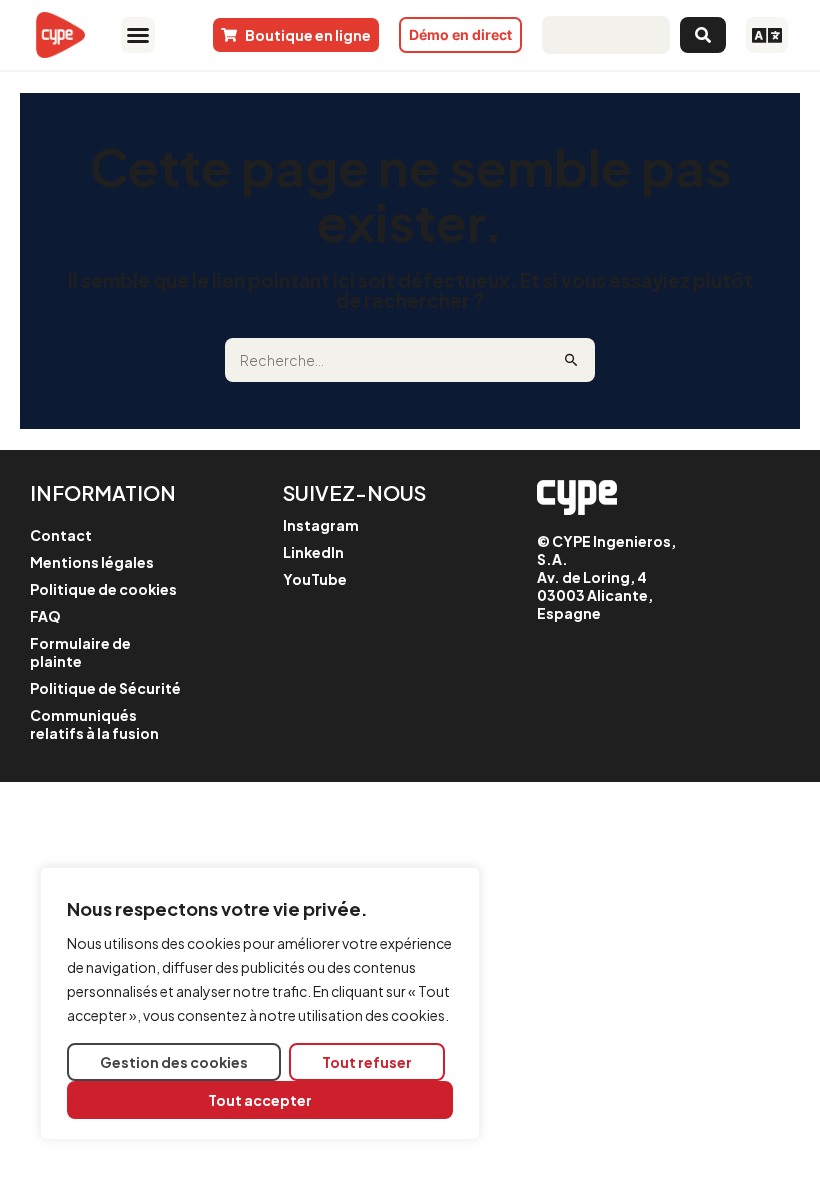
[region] (260, 1003)
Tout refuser (367, 1062)
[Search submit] (703, 35)
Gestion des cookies (174, 1062)
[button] (137, 35)
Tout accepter (260, 1100)
